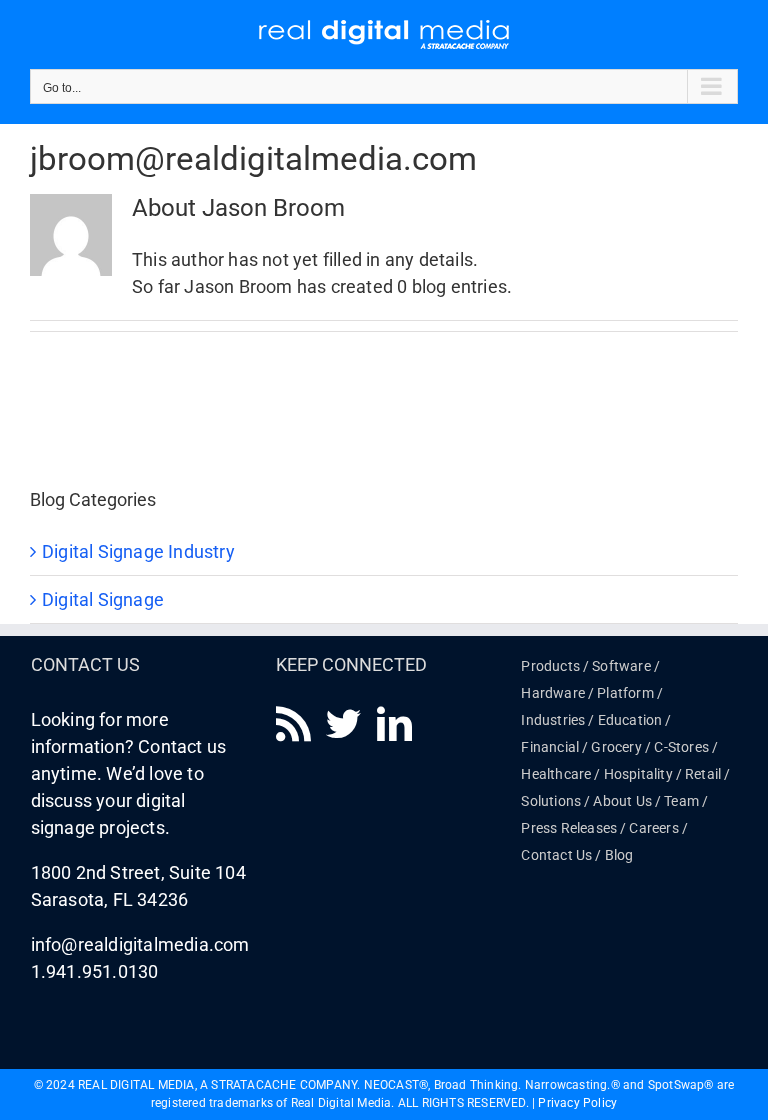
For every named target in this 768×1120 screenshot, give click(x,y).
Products (550, 666)
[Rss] (293, 723)
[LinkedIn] (394, 723)
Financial (550, 747)
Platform (625, 693)
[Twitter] (343, 723)
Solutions (551, 801)
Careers (653, 828)
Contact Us (556, 855)
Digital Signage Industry (138, 551)
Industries (553, 720)
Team (681, 801)
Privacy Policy (577, 1103)
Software (621, 666)
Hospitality (638, 774)
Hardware (553, 693)
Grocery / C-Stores (650, 747)
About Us (622, 801)
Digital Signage (103, 599)
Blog (619, 855)
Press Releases (569, 828)
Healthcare (556, 774)
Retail (703, 774)
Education (630, 720)
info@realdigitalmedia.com (140, 944)
